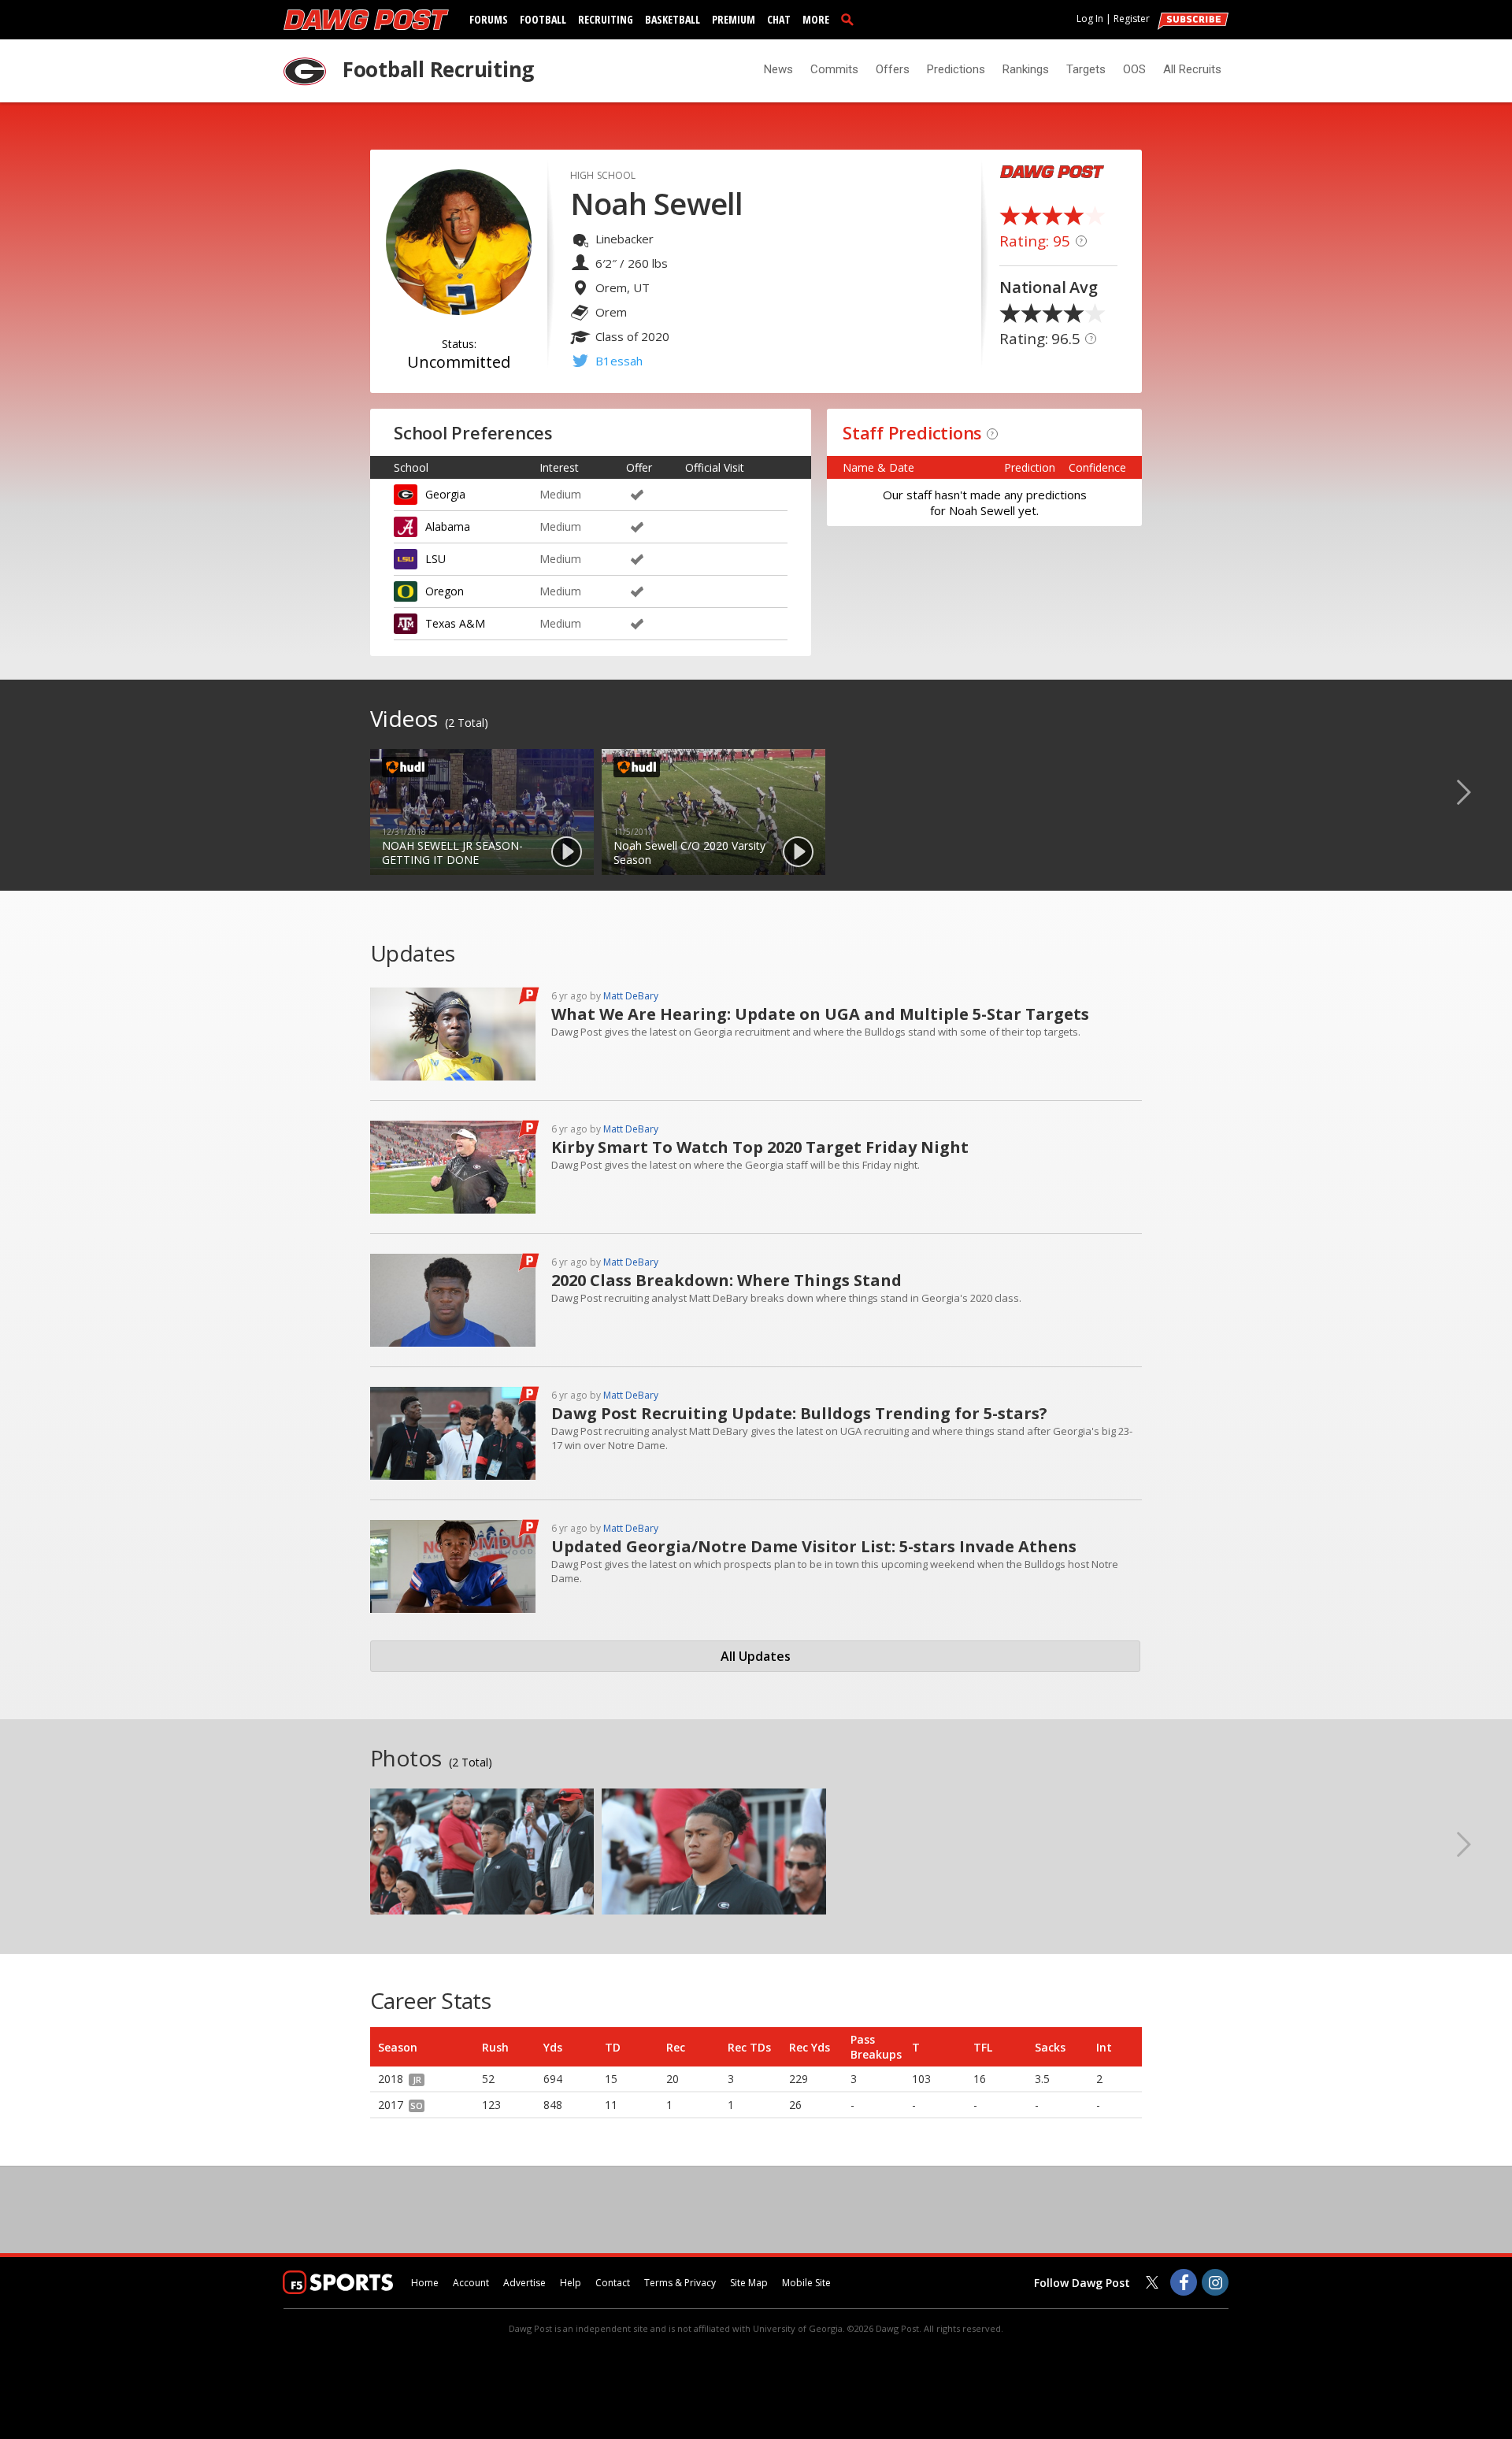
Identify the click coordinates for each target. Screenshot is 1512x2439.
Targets (1086, 69)
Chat (779, 19)
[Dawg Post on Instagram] (1215, 2282)
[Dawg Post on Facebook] (1184, 2282)
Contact (613, 2283)
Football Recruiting (438, 69)
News (778, 69)
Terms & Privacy (680, 2283)
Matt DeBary (631, 996)
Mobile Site (806, 2283)
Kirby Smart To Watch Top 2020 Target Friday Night (760, 1147)
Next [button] (1477, 791)
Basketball (673, 19)
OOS (1134, 69)
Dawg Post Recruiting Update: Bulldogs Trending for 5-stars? (799, 1413)
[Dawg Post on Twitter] (1152, 2282)
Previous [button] (35, 791)
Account (471, 2283)
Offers (893, 69)
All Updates (756, 1656)
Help (571, 2283)
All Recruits (1192, 69)
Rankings (1026, 69)
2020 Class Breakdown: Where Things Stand (726, 1280)
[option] (482, 812)
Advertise (524, 2283)
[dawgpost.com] (366, 20)
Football (543, 19)
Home (425, 2283)
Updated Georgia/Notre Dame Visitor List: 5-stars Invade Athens (814, 1546)
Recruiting (606, 19)
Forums (489, 19)
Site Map (749, 2283)
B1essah (619, 361)
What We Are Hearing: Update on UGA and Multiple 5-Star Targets (820, 1014)
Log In (1090, 19)
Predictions (956, 69)
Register (1132, 19)
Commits (834, 69)
